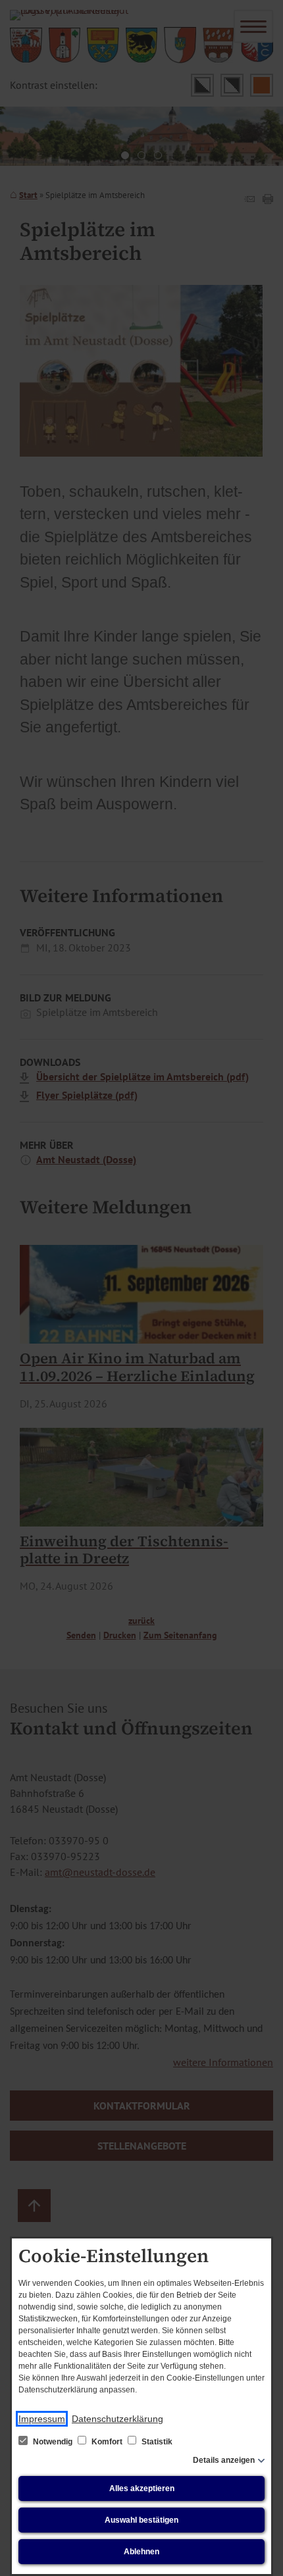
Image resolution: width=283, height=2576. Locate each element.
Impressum (42, 2419)
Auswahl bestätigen (141, 2520)
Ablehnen (141, 2552)
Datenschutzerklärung (117, 2419)
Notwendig (53, 2442)
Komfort (107, 2442)
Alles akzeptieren (142, 2488)
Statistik (156, 2442)
